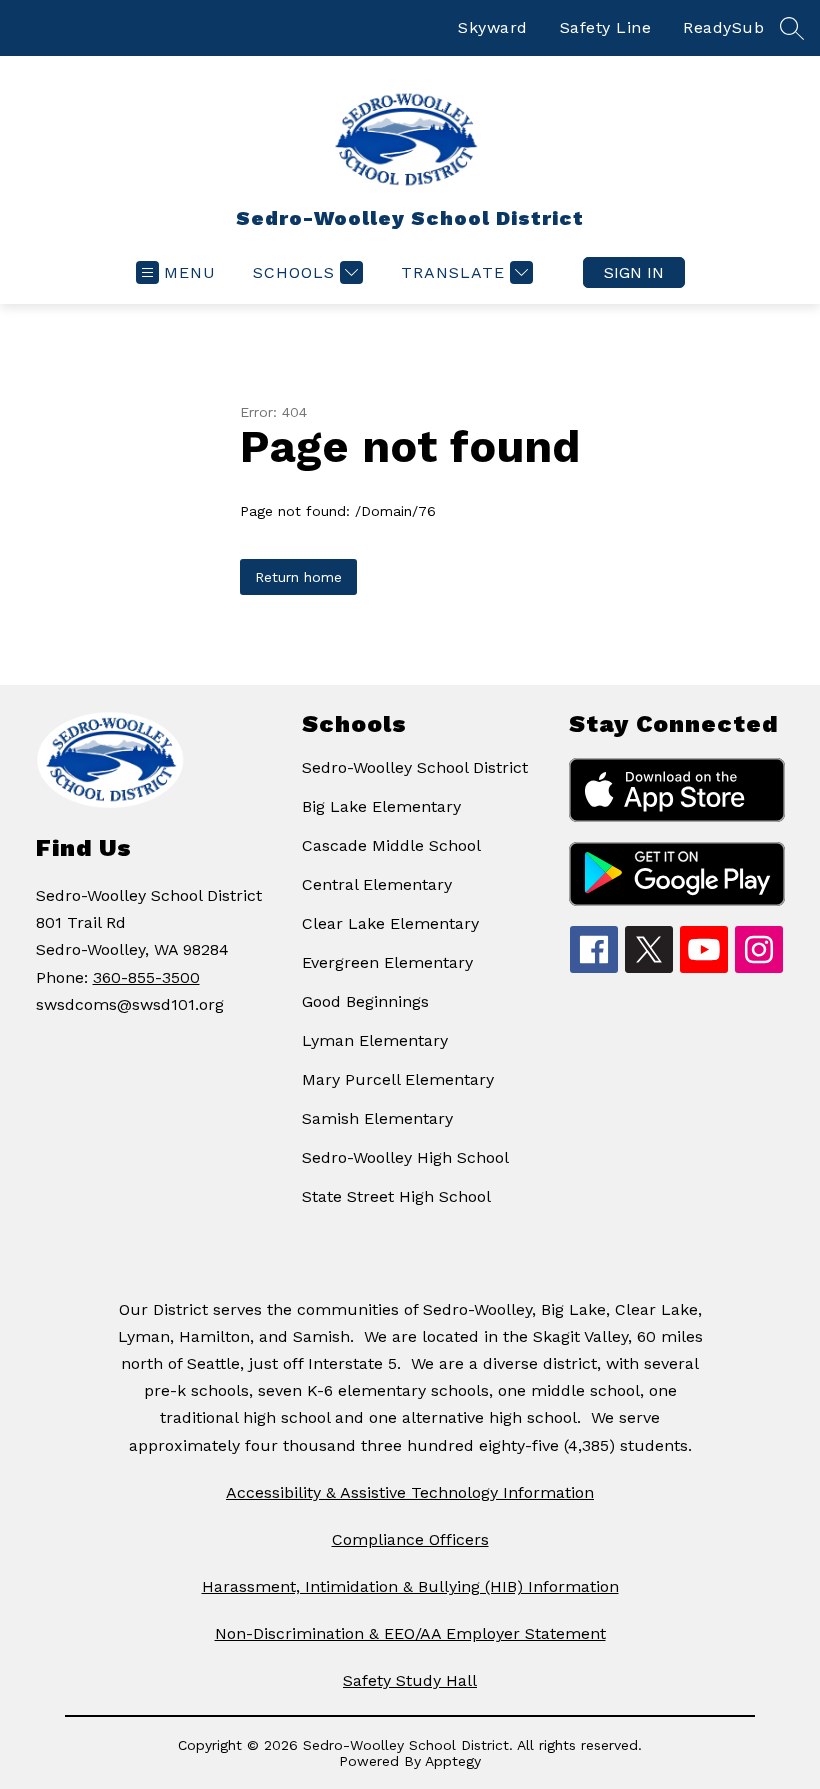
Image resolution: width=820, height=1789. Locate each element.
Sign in (634, 272)
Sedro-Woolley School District (415, 767)
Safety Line (606, 27)
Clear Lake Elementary (390, 923)
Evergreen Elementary (387, 962)
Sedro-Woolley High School (405, 1157)
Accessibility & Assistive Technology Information (410, 1492)
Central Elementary (377, 884)
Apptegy (453, 1761)
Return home (298, 577)
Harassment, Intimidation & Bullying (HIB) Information (410, 1586)
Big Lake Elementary (381, 806)
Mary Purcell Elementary (398, 1079)
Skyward (493, 27)
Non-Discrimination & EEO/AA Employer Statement (410, 1633)
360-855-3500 (146, 977)
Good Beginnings (365, 1001)
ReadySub (723, 27)
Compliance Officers (410, 1539)
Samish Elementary (377, 1118)
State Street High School (396, 1196)
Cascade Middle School (391, 845)
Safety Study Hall (410, 1680)
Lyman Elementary (375, 1040)
